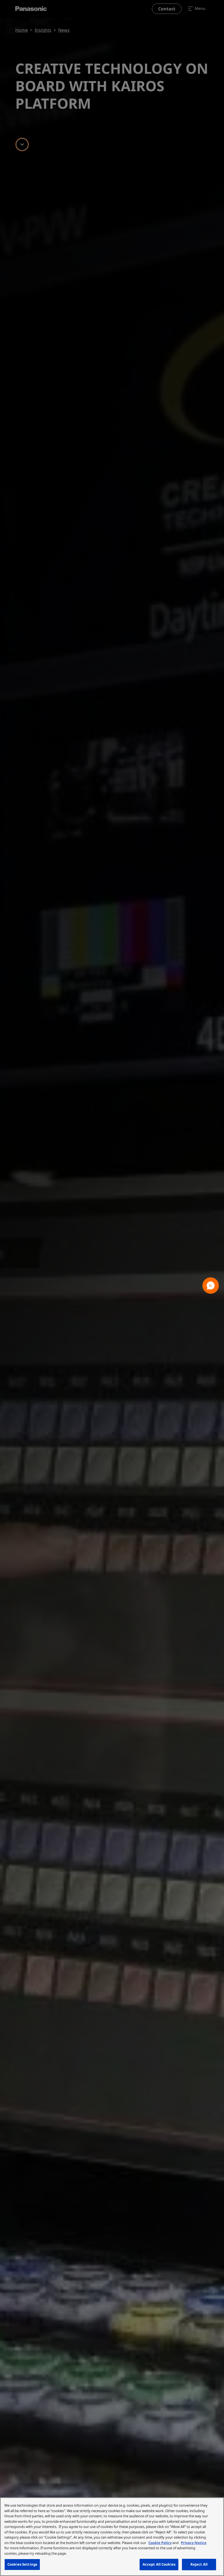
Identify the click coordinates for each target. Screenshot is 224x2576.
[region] (112, 2537)
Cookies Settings (22, 2564)
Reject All (199, 2564)
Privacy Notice (194, 2543)
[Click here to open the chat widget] (211, 1286)
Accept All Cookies (159, 2564)
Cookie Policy (160, 2543)
